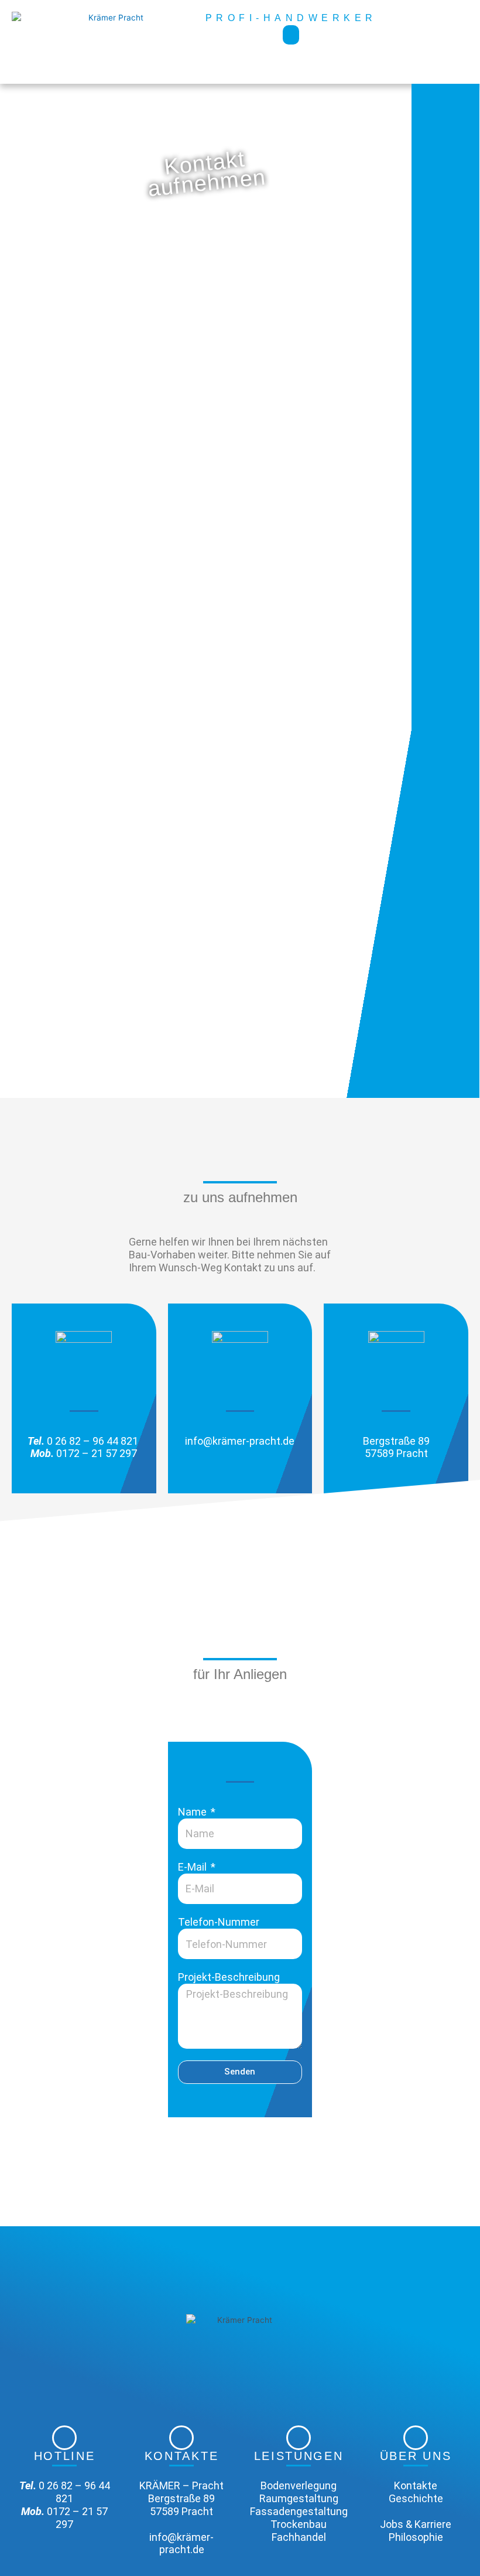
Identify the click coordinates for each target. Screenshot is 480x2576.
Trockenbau (299, 2524)
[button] (291, 35)
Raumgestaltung (299, 2498)
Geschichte (416, 2498)
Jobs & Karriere (416, 2524)
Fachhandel (299, 2537)
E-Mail (193, 1867)
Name (193, 1812)
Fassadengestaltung (299, 2511)
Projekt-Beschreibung (229, 1977)
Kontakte (416, 2485)
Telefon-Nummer (219, 1922)
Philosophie (416, 2537)
